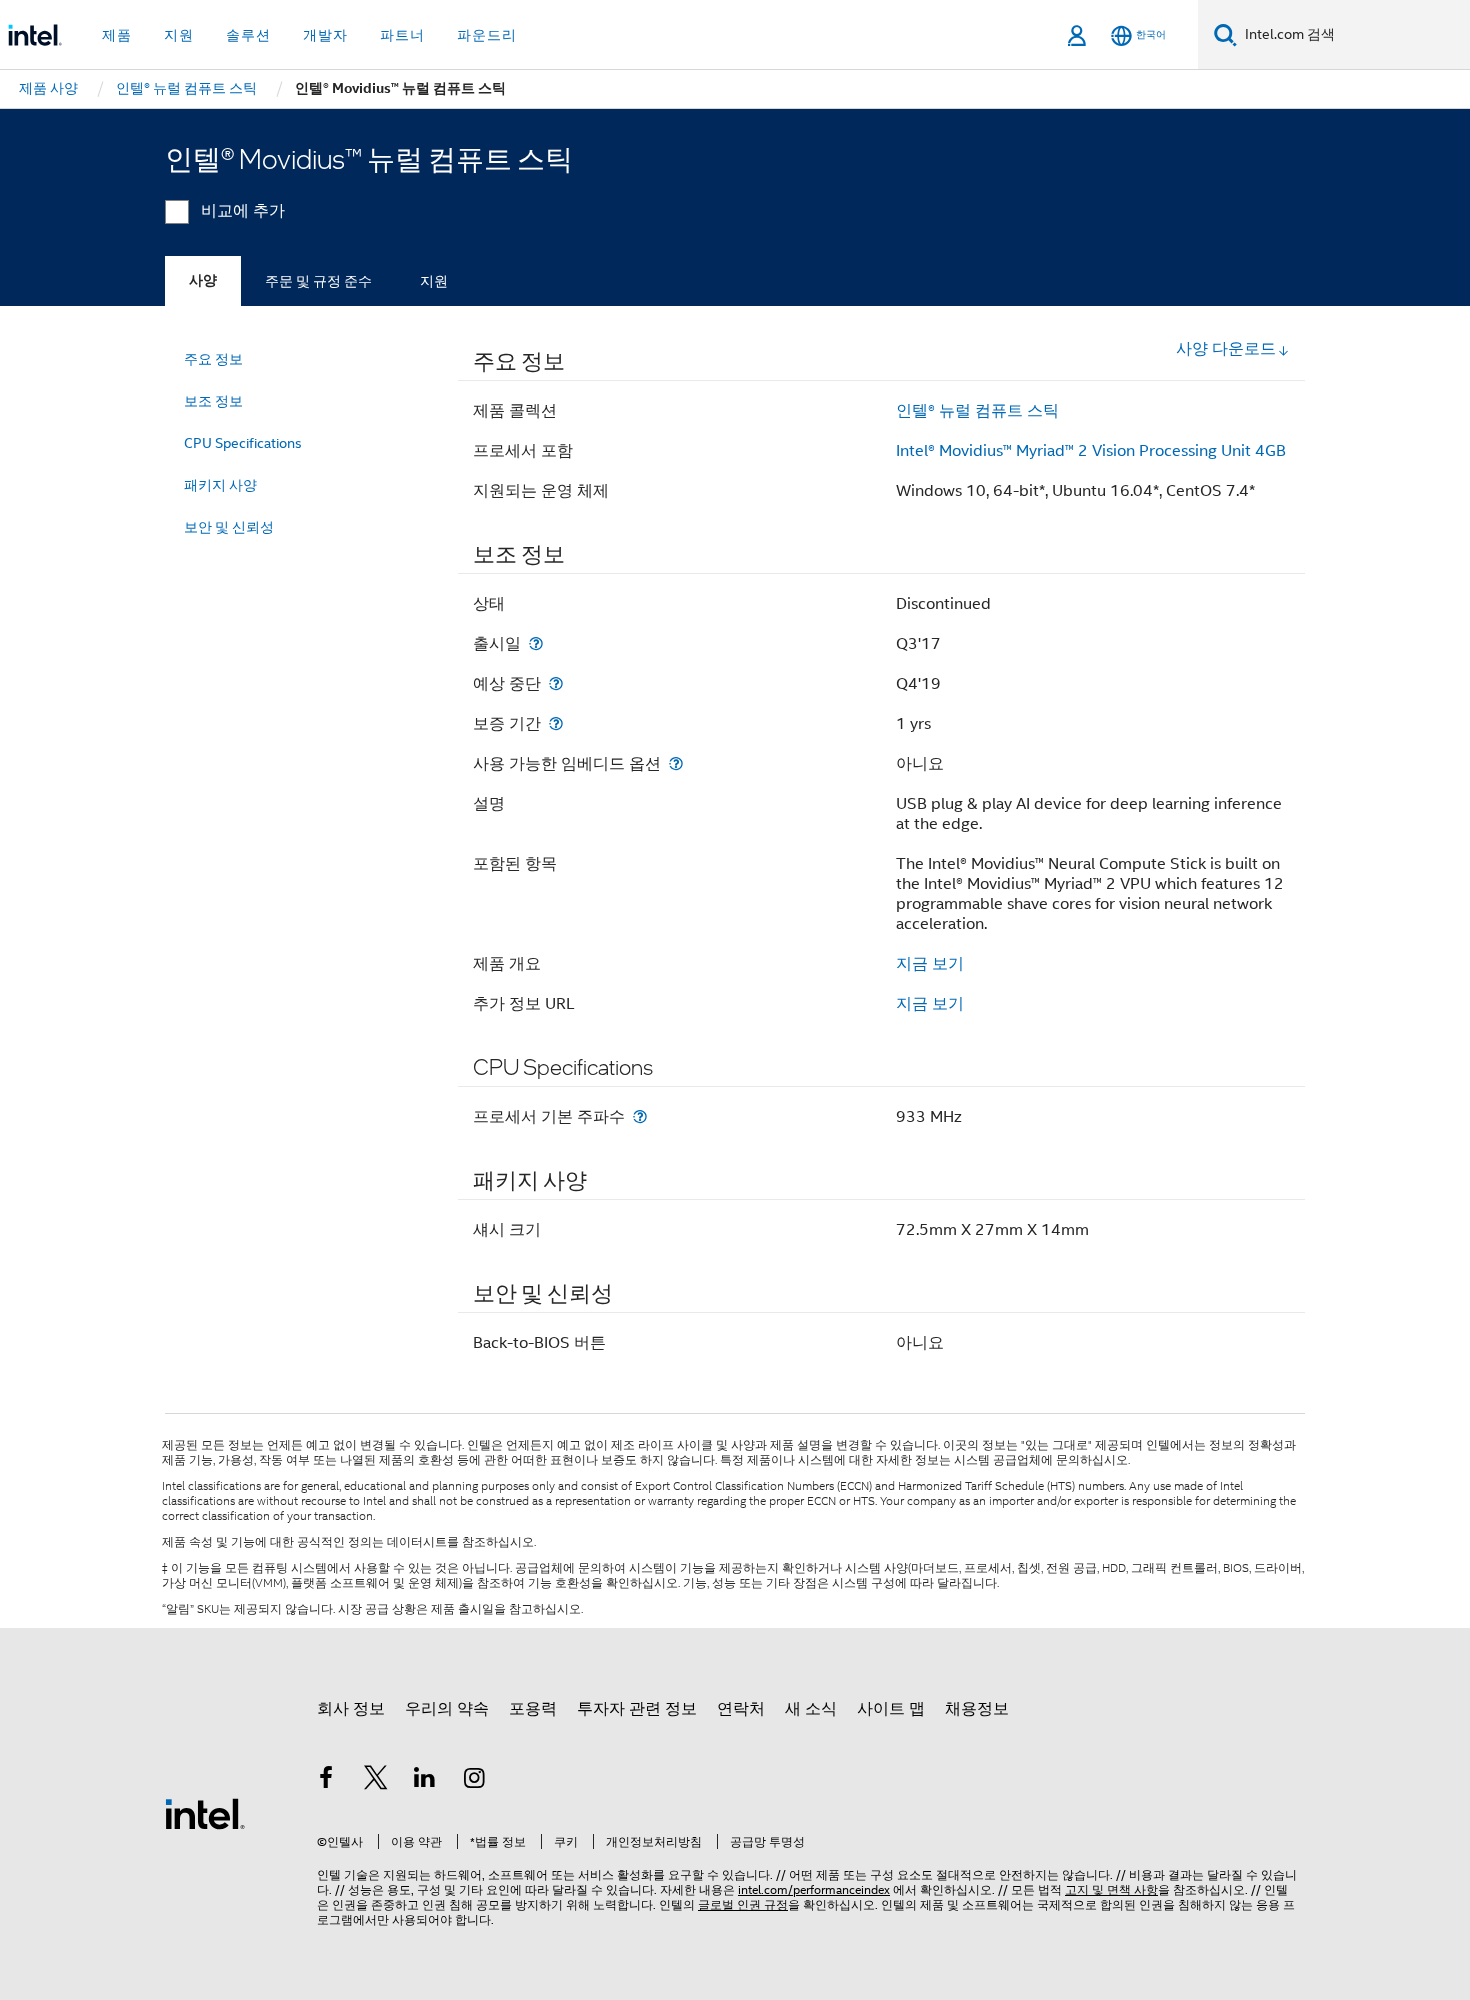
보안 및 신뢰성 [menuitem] (229, 527)
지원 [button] (179, 35)
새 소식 (811, 1709)
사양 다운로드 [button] (1226, 349)
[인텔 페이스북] (326, 1781)
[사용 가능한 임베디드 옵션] (676, 763)
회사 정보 (351, 1709)
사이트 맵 (891, 1709)
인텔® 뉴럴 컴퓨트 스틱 (977, 411)
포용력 (533, 1709)
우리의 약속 (447, 1709)
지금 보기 (930, 964)
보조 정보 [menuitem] (213, 401)
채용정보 (977, 1709)
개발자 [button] (325, 35)
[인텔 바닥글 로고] (205, 1813)
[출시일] (536, 643)
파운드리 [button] (487, 35)
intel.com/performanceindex (814, 1889)
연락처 (741, 1709)
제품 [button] (117, 35)
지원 (434, 281)
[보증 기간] (556, 723)
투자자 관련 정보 (637, 1709)
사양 (203, 280)
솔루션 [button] (248, 35)
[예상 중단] (556, 683)
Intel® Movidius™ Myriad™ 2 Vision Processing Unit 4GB (1091, 451)
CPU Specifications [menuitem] (243, 443)
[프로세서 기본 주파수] (640, 1116)
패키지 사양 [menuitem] (220, 485)
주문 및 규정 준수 (318, 281)
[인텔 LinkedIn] (425, 1781)
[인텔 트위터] (376, 1781)
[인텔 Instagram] (475, 1781)
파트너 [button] (402, 35)
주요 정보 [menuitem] (213, 359)
